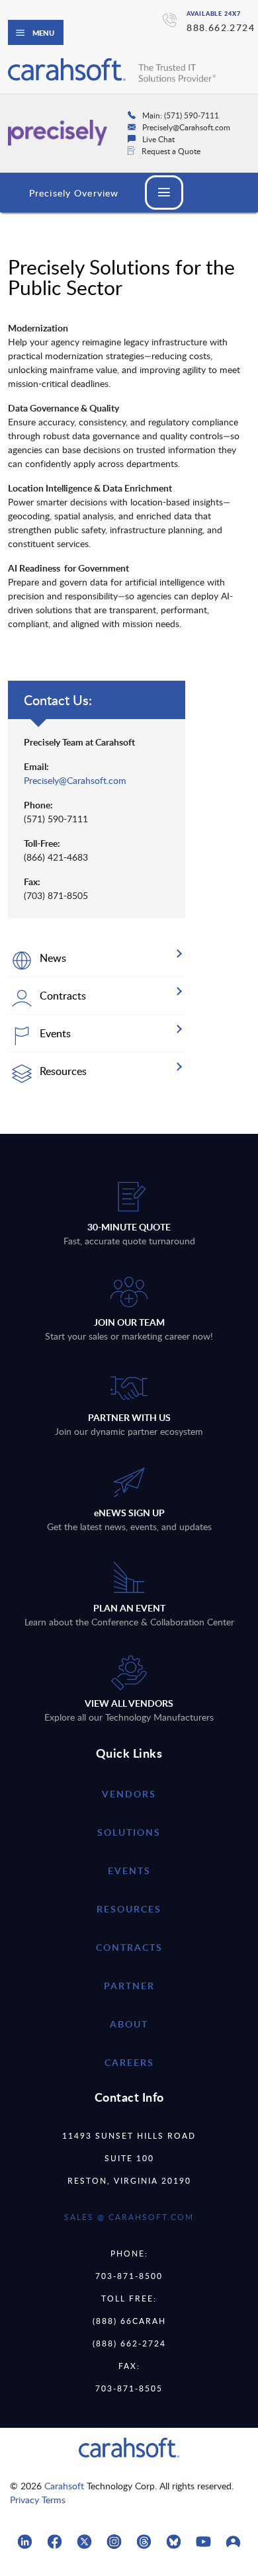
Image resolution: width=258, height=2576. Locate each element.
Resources (129, 1909)
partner (129, 1986)
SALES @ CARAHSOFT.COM (129, 2217)
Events (129, 1870)
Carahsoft (64, 2486)
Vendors (129, 1794)
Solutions (129, 1832)
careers (129, 2062)
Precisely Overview (74, 193)
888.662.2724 (221, 27)
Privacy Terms (38, 2500)
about (129, 2024)
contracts (129, 1947)
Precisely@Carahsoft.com (75, 780)
